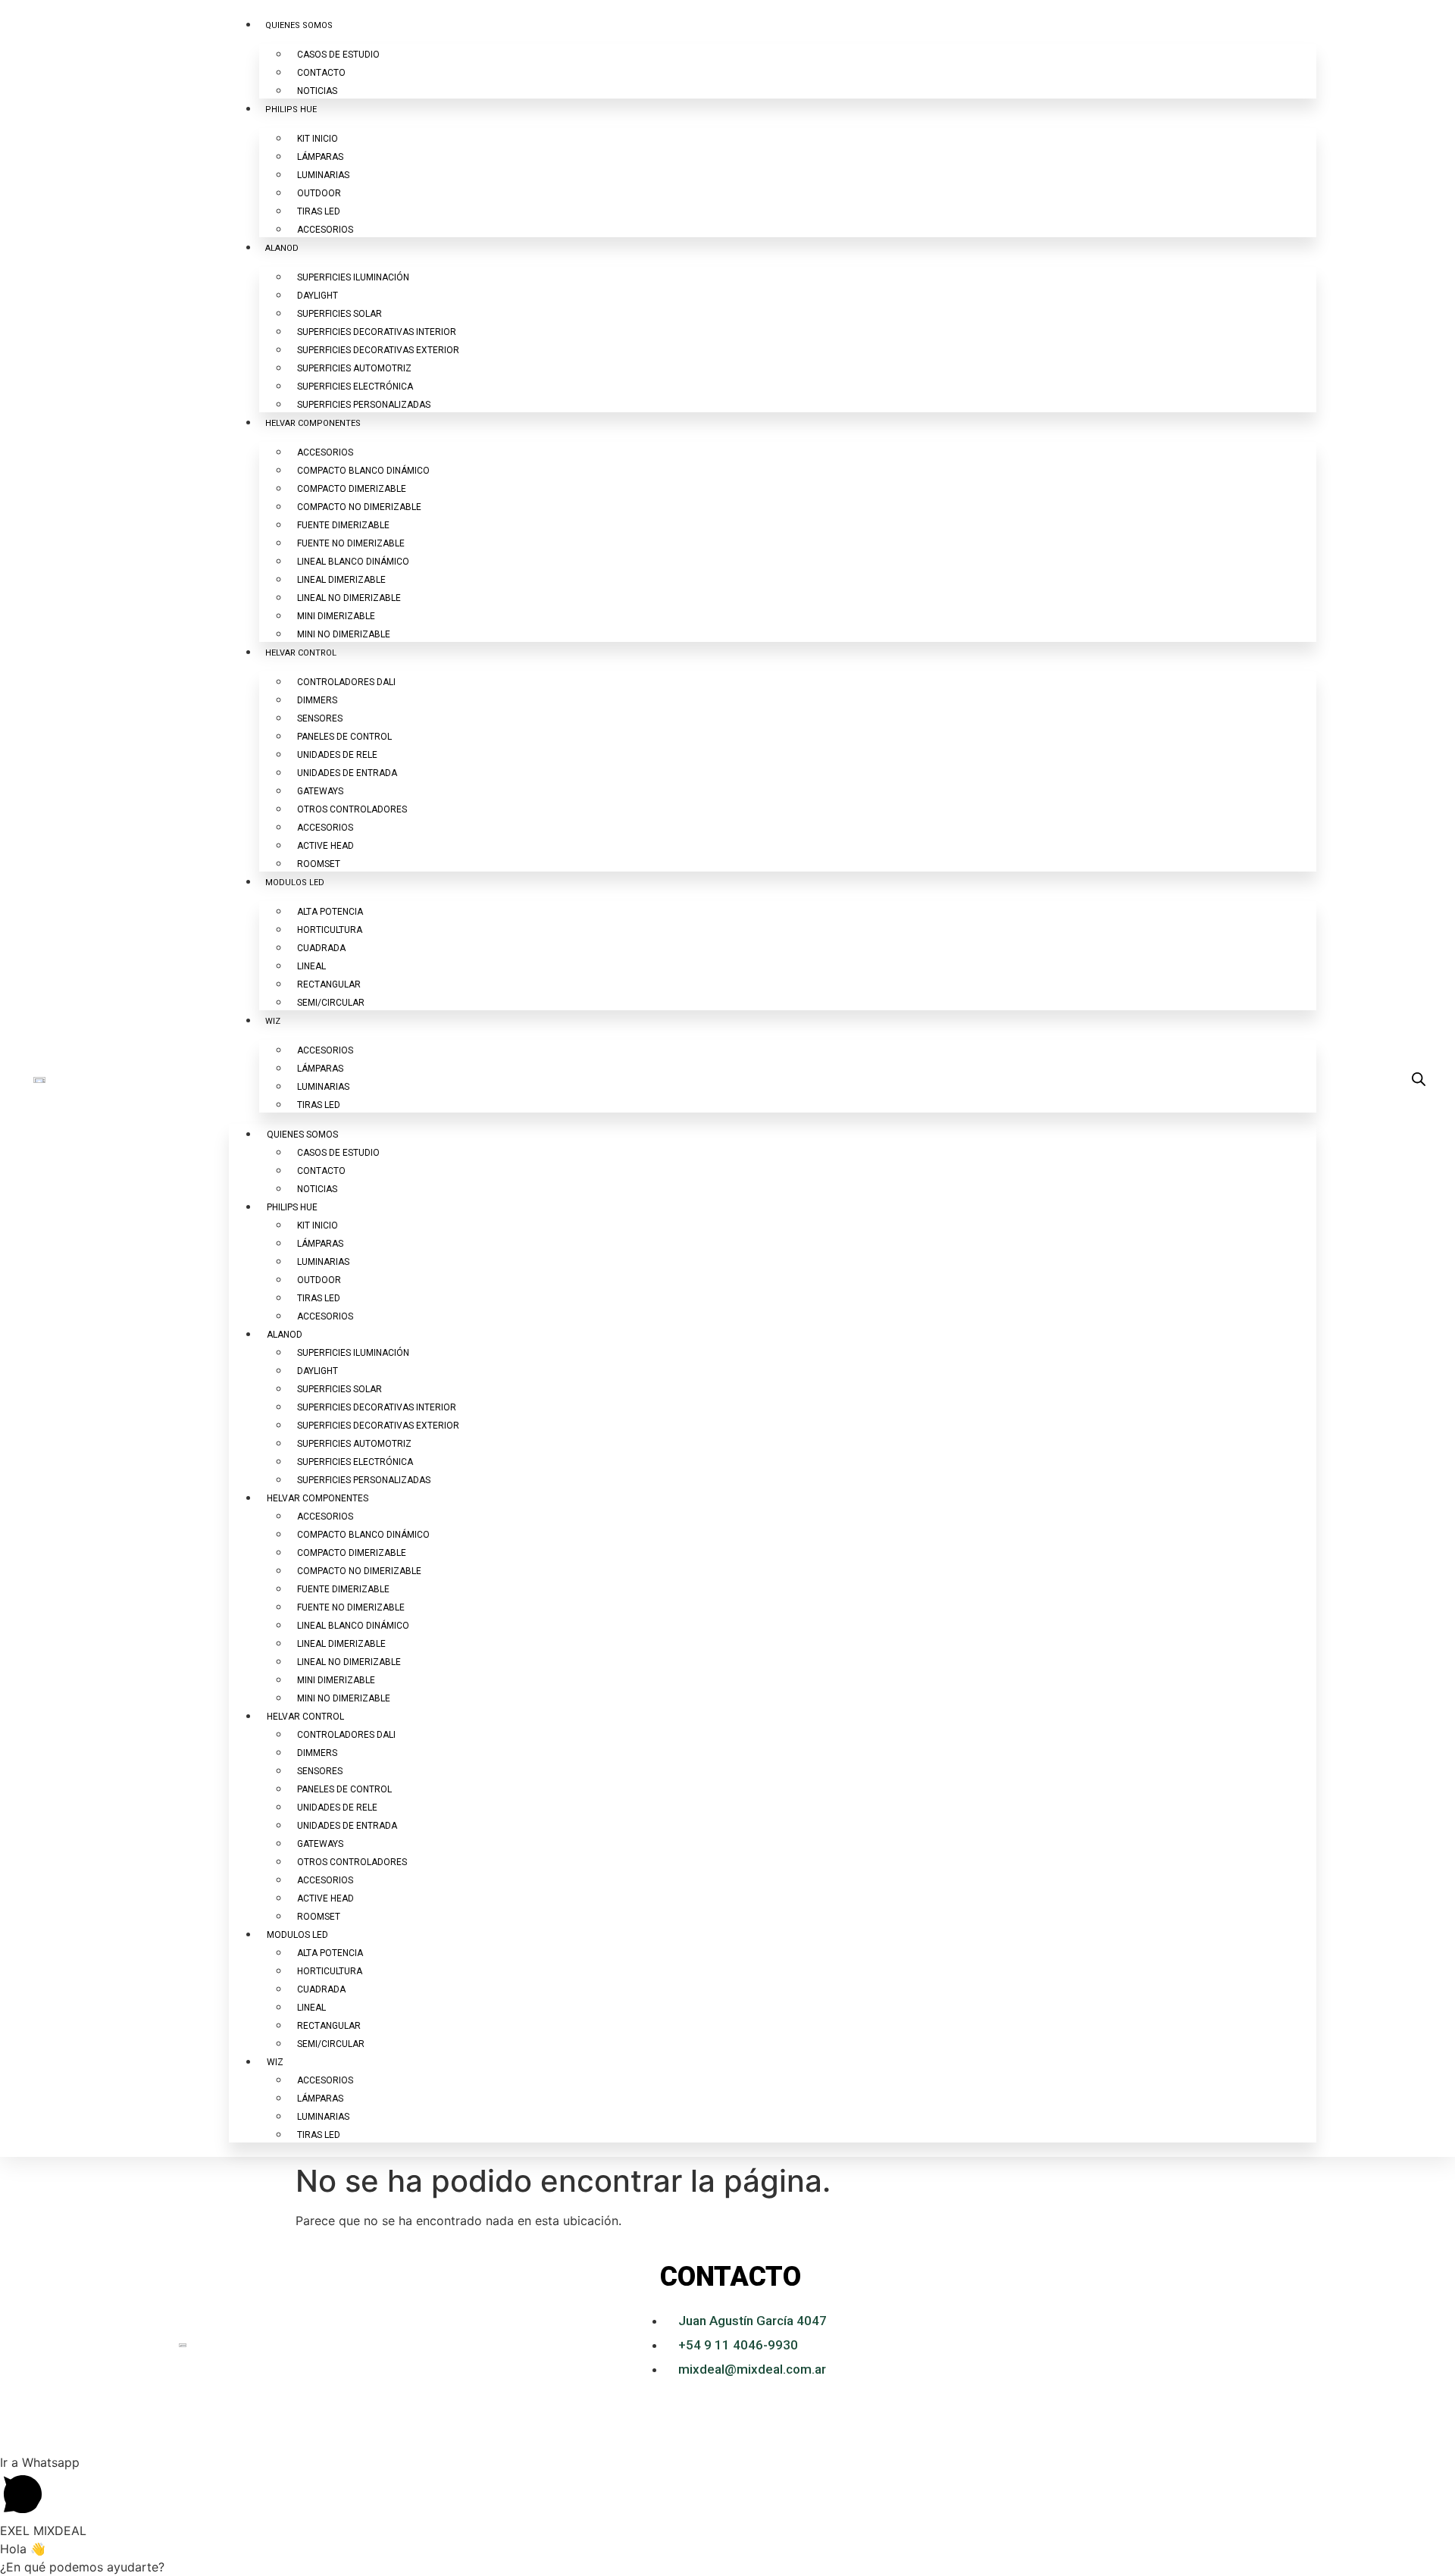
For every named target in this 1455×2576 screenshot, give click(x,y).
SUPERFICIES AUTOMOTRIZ (354, 368)
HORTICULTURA (330, 930)
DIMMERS (317, 700)
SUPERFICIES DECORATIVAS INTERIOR (377, 332)
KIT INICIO (318, 139)
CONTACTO (321, 73)
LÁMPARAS (320, 157)
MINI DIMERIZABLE (336, 616)
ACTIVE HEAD (325, 846)
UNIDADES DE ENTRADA (347, 773)
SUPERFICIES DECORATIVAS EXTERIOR (378, 350)
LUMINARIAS (323, 175)
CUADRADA (321, 948)
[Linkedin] (1247, 2345)
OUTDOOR (319, 193)
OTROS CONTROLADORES (352, 809)
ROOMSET (319, 864)
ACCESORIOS (325, 230)
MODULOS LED (295, 883)
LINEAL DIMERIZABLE (341, 580)
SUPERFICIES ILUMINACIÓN (353, 277)
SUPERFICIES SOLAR (339, 314)
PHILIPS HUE (291, 110)
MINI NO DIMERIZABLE (344, 634)
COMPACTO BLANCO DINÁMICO (363, 471)
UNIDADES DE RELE (337, 755)
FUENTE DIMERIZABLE (343, 525)
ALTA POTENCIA (330, 912)
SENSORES (320, 718)
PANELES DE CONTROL (344, 737)
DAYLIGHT (318, 296)
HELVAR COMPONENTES (313, 423)
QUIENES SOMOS (299, 25)
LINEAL (311, 966)
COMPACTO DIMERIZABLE (352, 489)
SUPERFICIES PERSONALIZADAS (364, 405)
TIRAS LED (319, 211)
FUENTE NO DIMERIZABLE (351, 543)
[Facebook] (1331, 2345)
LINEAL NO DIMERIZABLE (349, 598)
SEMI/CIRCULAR (331, 1003)
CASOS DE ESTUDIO (338, 55)
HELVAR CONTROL (301, 653)
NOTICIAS (317, 91)
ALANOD (282, 248)
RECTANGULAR (329, 984)
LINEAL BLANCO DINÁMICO (353, 562)
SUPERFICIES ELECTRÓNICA (355, 387)
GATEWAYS (320, 791)
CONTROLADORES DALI (346, 682)
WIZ (273, 1021)
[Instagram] (1289, 2345)
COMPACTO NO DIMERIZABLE (359, 507)
